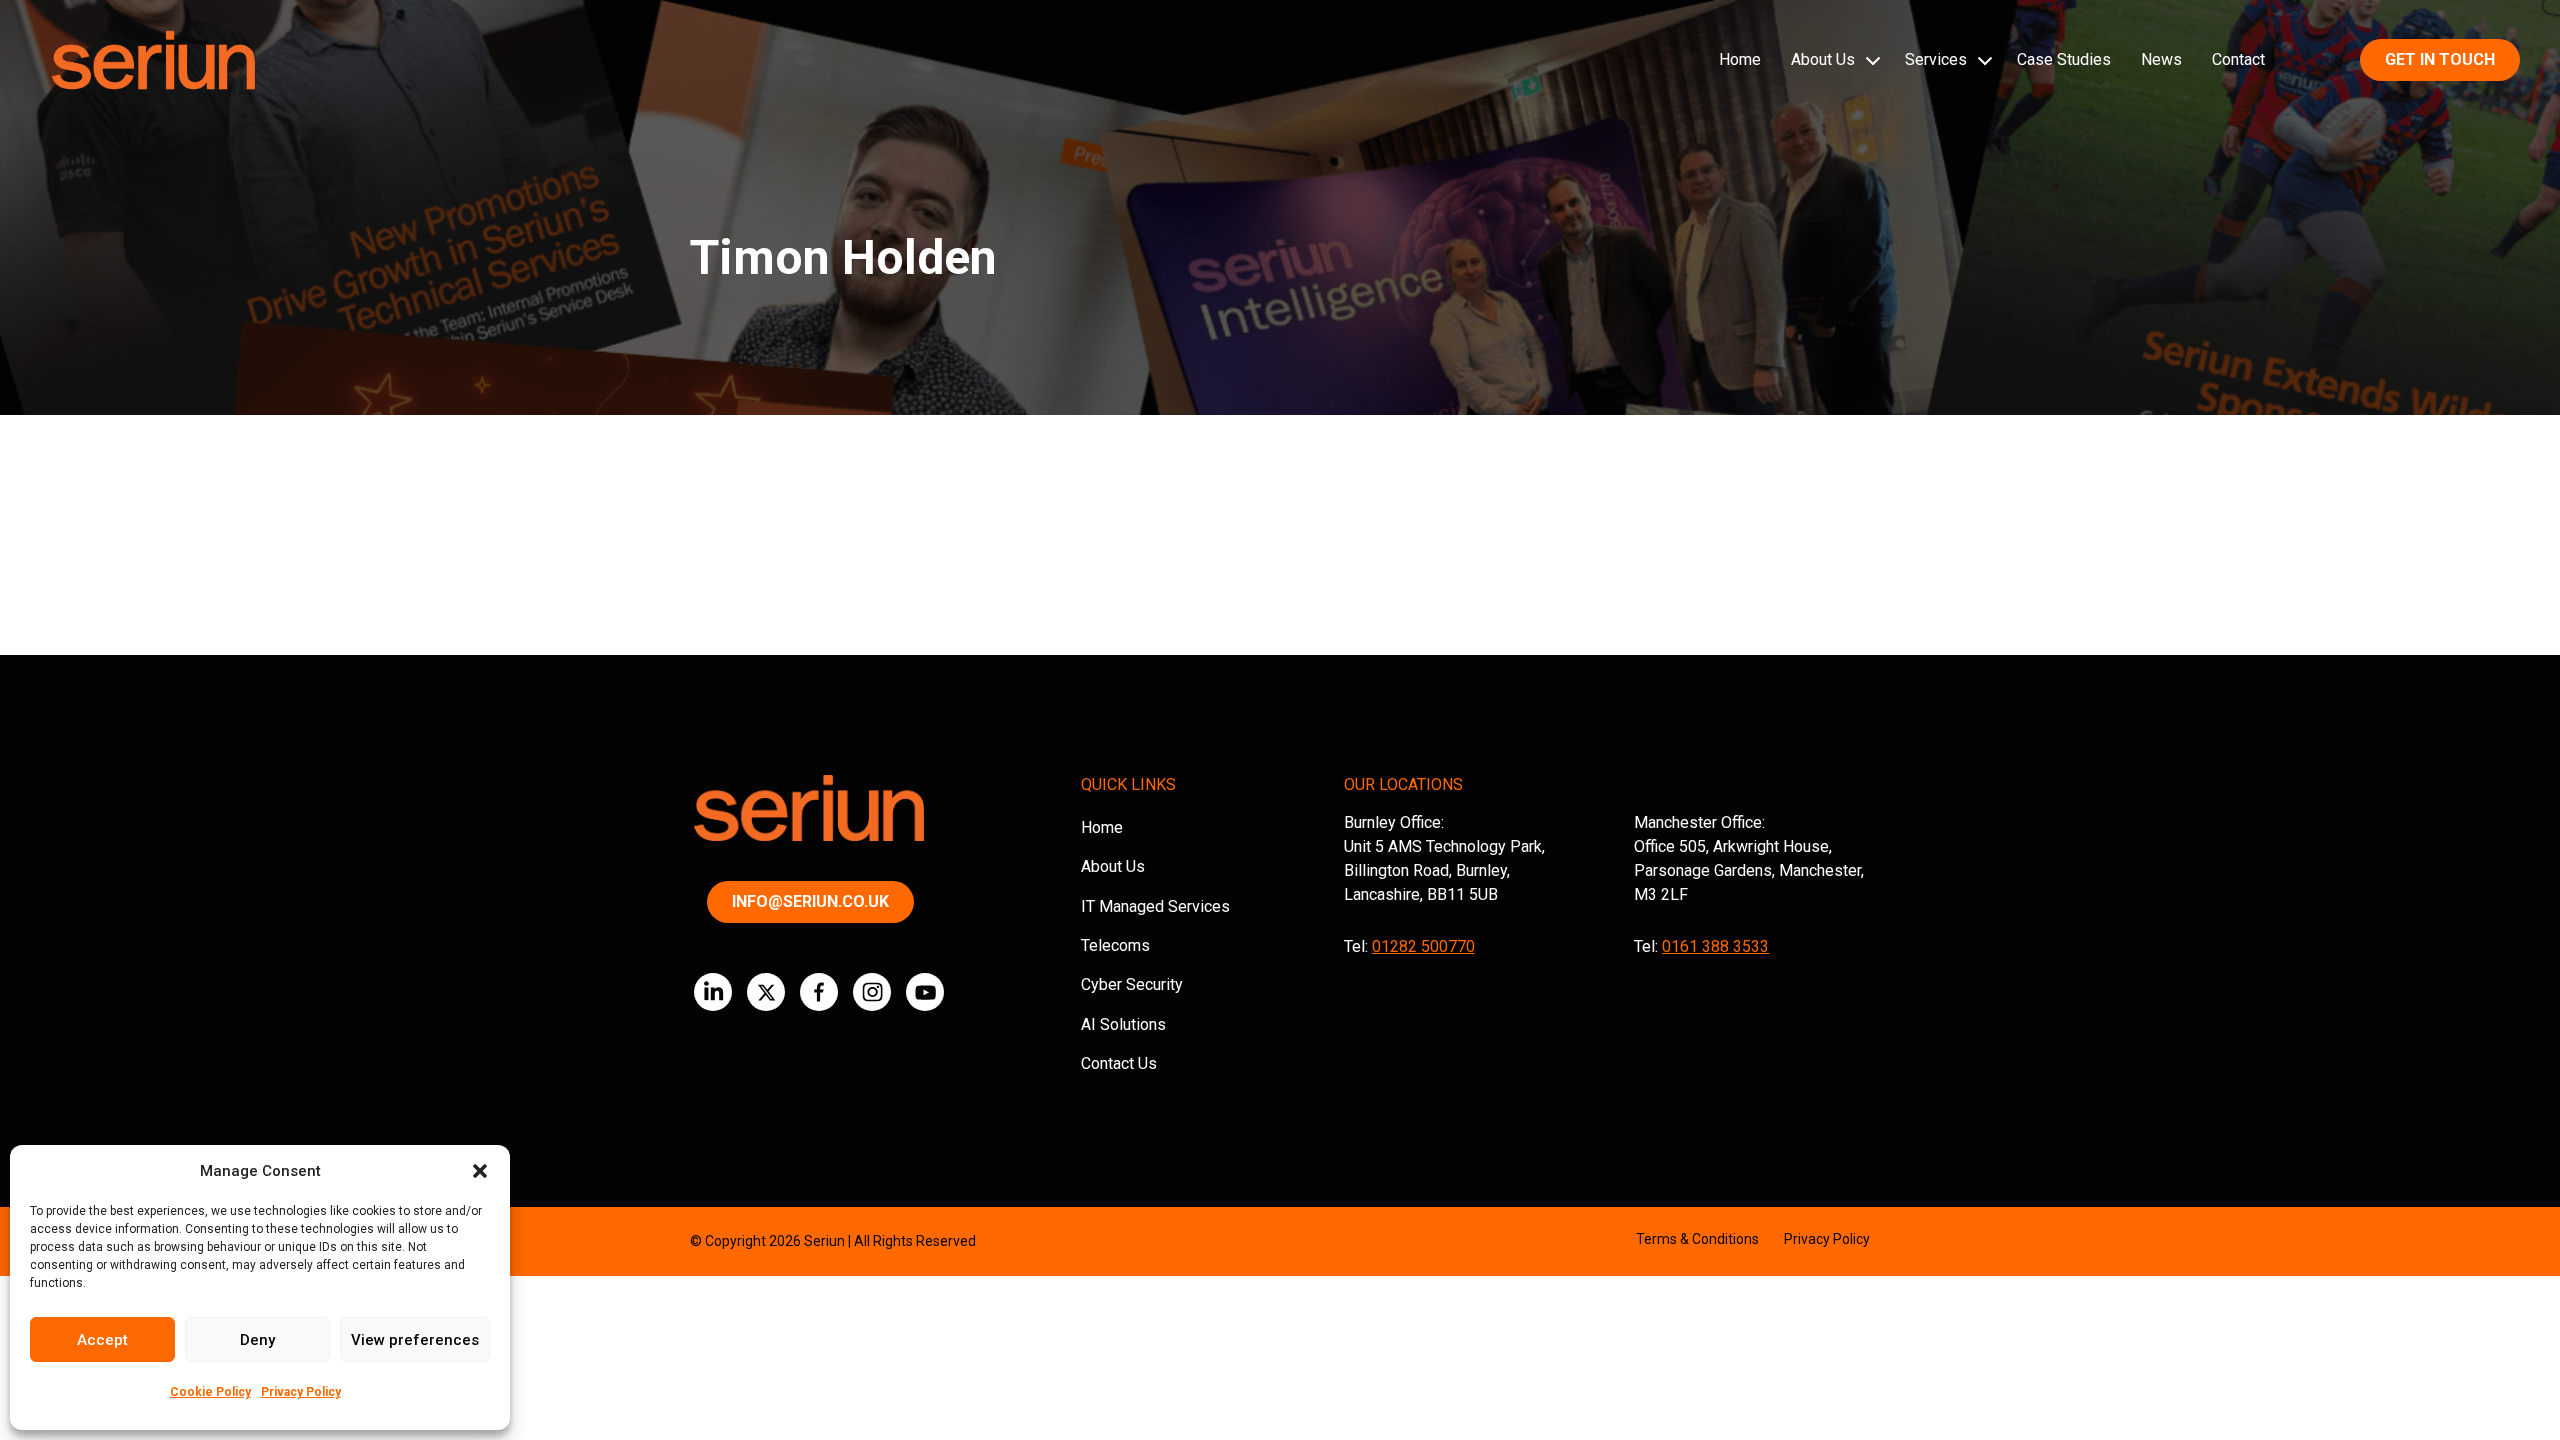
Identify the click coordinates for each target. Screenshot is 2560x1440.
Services (1936, 59)
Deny (257, 1340)
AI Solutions (1123, 1024)
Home (1740, 59)
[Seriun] (152, 60)
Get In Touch (2440, 59)
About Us (1823, 59)
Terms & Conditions (1697, 1239)
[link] (713, 992)
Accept (102, 1340)
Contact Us (1119, 1063)
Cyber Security (1132, 984)
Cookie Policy (210, 1392)
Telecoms (1115, 945)
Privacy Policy (301, 1392)
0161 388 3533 (1715, 946)
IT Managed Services (1155, 906)
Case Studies (2064, 59)
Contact (2238, 59)
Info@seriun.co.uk (810, 901)
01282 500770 (1423, 946)
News (2161, 59)
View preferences (415, 1340)
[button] (480, 1171)
